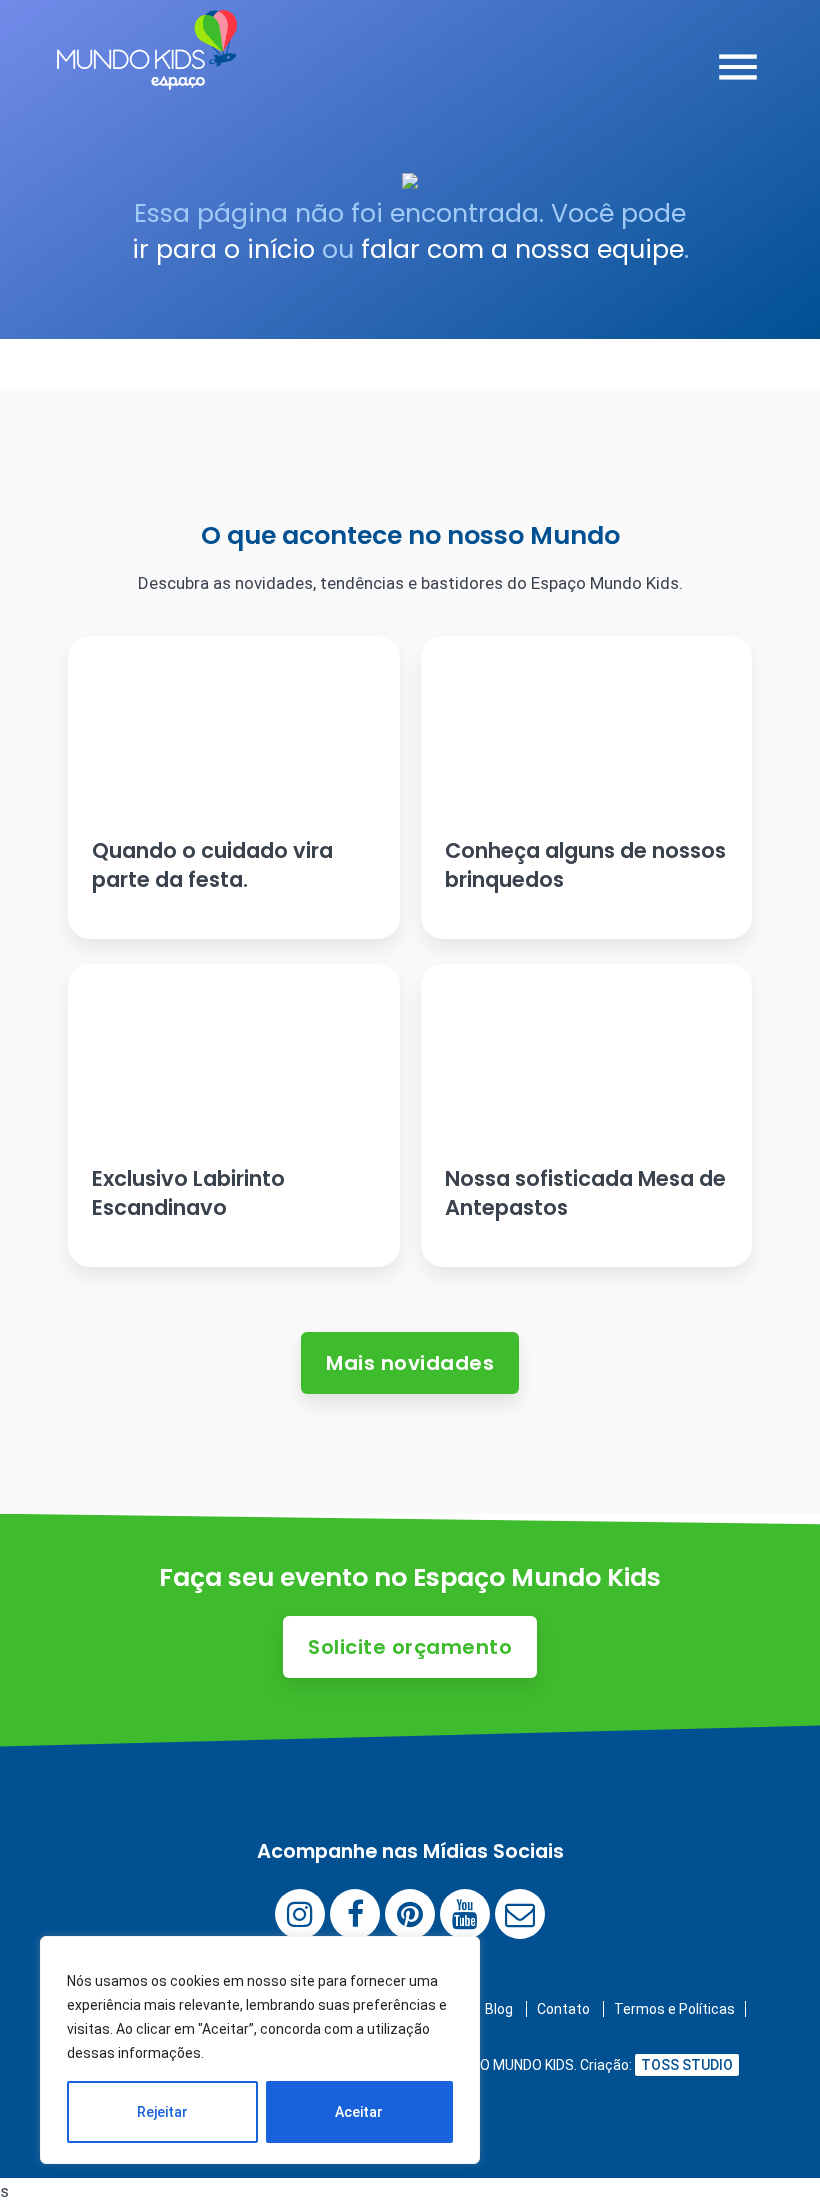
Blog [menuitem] (499, 2009)
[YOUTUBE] (465, 1914)
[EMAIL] (520, 1914)
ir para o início (223, 249)
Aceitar (359, 2112)
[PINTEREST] (410, 1914)
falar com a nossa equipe (522, 249)
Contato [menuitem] (563, 2009)
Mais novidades (410, 1363)
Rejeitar (162, 2112)
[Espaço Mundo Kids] (147, 75)
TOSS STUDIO (687, 2065)
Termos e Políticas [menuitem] (674, 2009)
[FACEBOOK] (355, 1914)
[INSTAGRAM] (300, 1914)
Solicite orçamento (410, 1647)
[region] (260, 2050)
